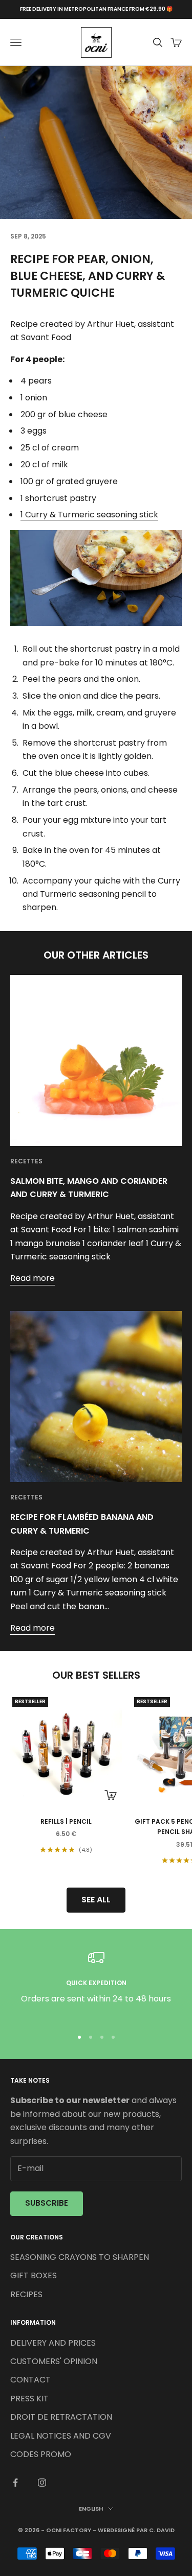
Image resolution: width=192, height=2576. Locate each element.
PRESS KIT (29, 2399)
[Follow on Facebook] (15, 2483)
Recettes (26, 1161)
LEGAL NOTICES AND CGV (61, 2436)
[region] (96, 1984)
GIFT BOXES (34, 2275)
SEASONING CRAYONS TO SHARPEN (80, 2257)
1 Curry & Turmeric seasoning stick (89, 515)
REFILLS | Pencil (66, 1821)
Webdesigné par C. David (136, 2530)
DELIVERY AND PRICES (53, 2343)
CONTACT (30, 2380)
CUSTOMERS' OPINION (54, 2361)
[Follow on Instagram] (42, 2483)
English (91, 2509)
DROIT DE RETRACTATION (61, 2417)
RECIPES (26, 2294)
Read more (33, 1278)
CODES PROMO (41, 2454)
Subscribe (47, 2203)
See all (96, 1900)
